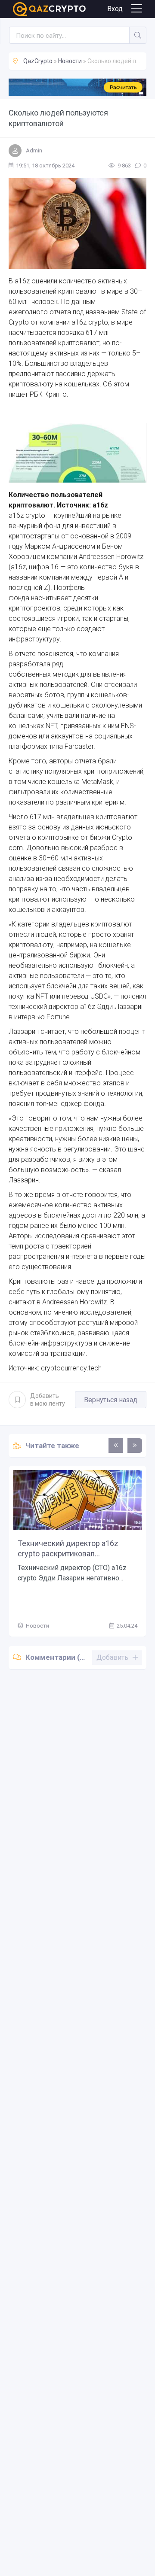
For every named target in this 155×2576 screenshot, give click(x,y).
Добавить (48, 1400)
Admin (34, 150)
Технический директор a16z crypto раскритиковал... (68, 1548)
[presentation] (116, 1446)
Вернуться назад (111, 1400)
